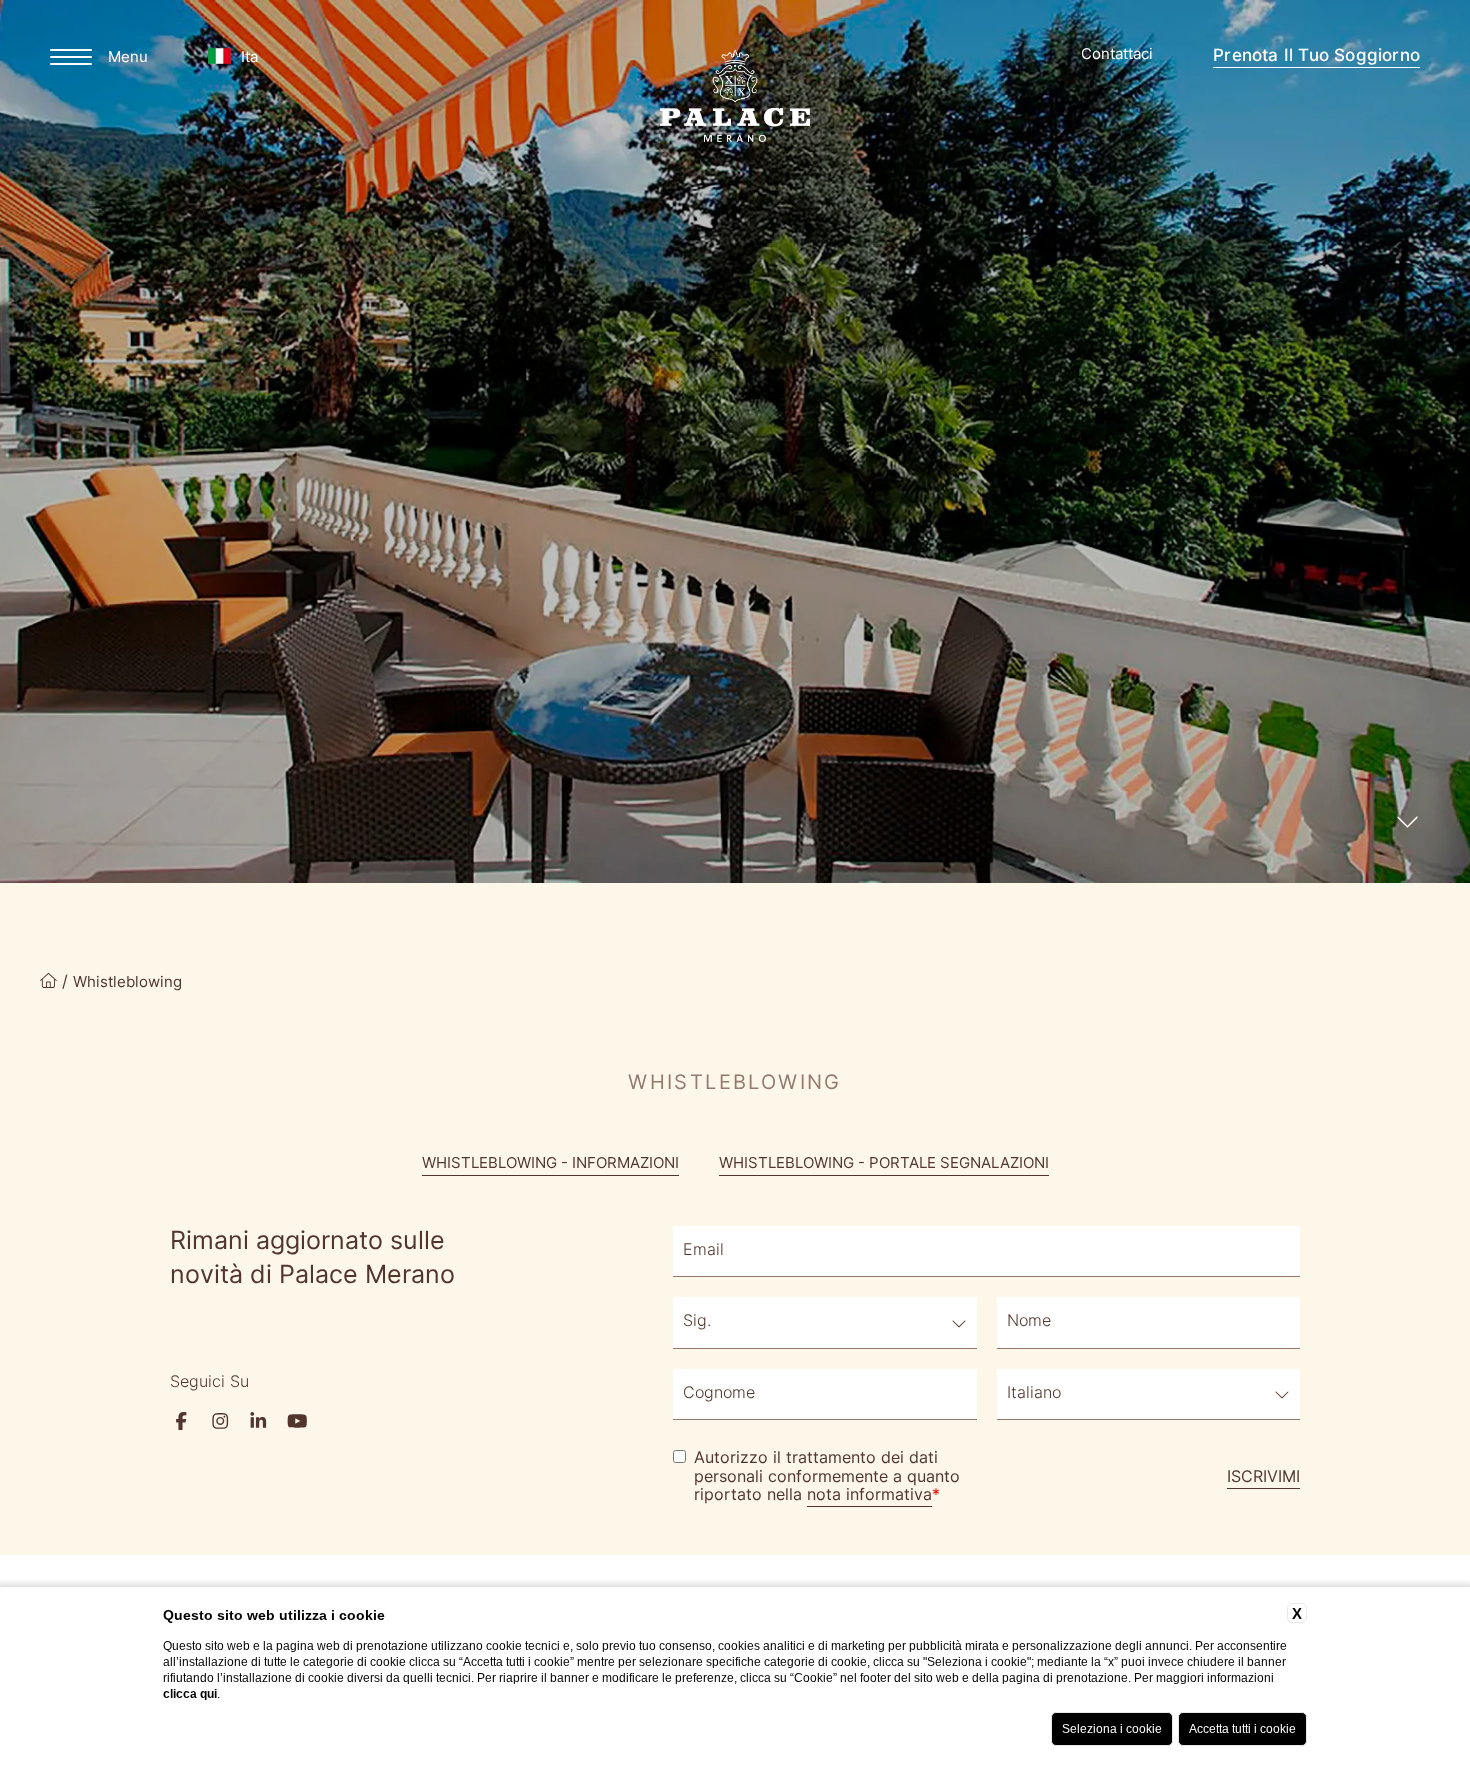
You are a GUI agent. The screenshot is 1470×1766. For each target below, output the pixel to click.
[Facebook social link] (181, 1421)
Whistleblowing (127, 983)
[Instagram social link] (220, 1421)
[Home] (48, 983)
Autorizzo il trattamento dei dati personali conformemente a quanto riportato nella (827, 1477)
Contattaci (1117, 55)
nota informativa (869, 1496)
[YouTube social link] (297, 1421)
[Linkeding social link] (258, 1421)
